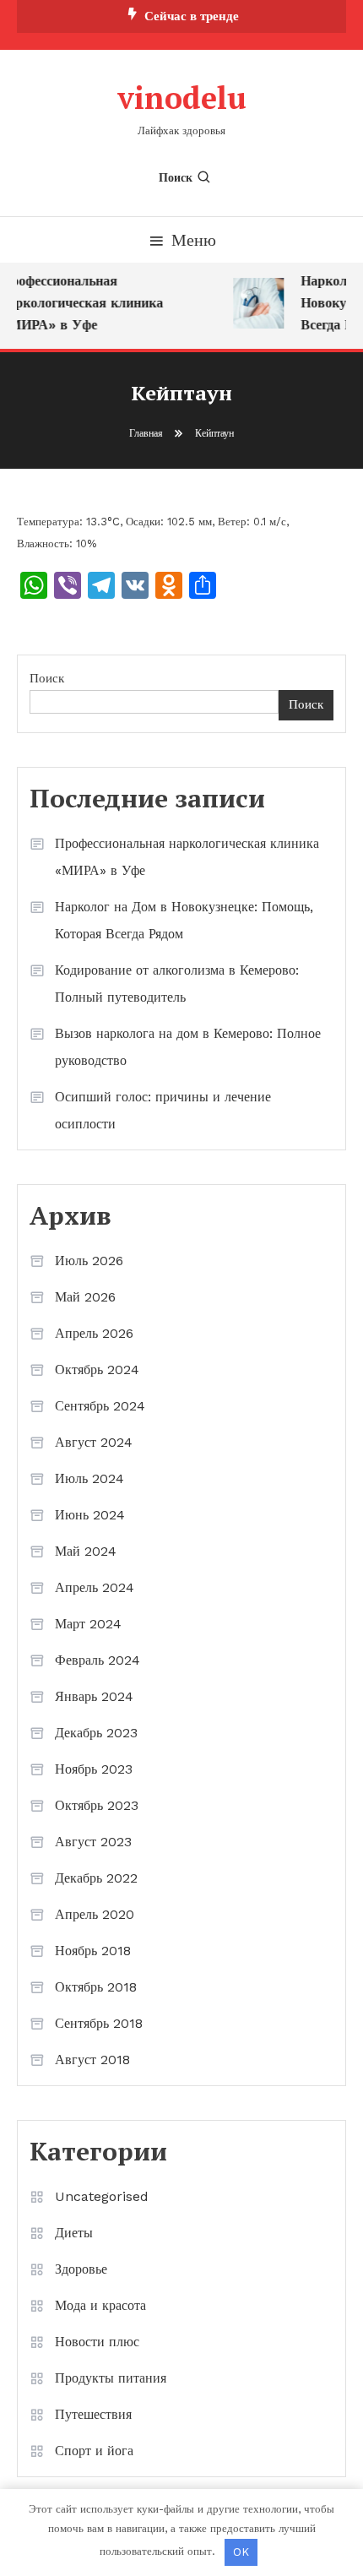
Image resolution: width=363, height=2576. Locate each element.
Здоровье (81, 2269)
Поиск (176, 177)
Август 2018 (92, 2060)
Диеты (74, 2233)
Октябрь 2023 (97, 1805)
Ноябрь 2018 (93, 1951)
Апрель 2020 (95, 1914)
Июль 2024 (89, 1478)
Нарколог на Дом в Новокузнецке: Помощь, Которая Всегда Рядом (184, 920)
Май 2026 (85, 1297)
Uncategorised (102, 2196)
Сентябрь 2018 (99, 2023)
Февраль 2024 (98, 1660)
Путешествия (93, 2414)
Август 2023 (93, 1842)
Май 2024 (86, 1551)
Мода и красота (100, 2305)
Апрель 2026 (94, 1333)
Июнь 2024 (90, 1515)
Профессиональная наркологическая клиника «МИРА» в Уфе (187, 857)
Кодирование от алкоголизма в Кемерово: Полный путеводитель (177, 984)
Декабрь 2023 (96, 1733)
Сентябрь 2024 (100, 1406)
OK (241, 2552)
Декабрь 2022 (96, 1878)
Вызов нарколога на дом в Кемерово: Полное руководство (188, 1047)
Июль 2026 (89, 1261)
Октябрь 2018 (96, 1987)
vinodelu (182, 98)
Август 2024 (94, 1442)
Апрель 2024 (95, 1587)
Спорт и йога (94, 2451)
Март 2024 (88, 1624)
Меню (194, 240)
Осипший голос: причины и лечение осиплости (163, 1110)
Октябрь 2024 (97, 1370)
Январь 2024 (94, 1696)
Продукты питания (111, 2378)
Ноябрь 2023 (94, 1769)
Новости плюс (97, 2342)
